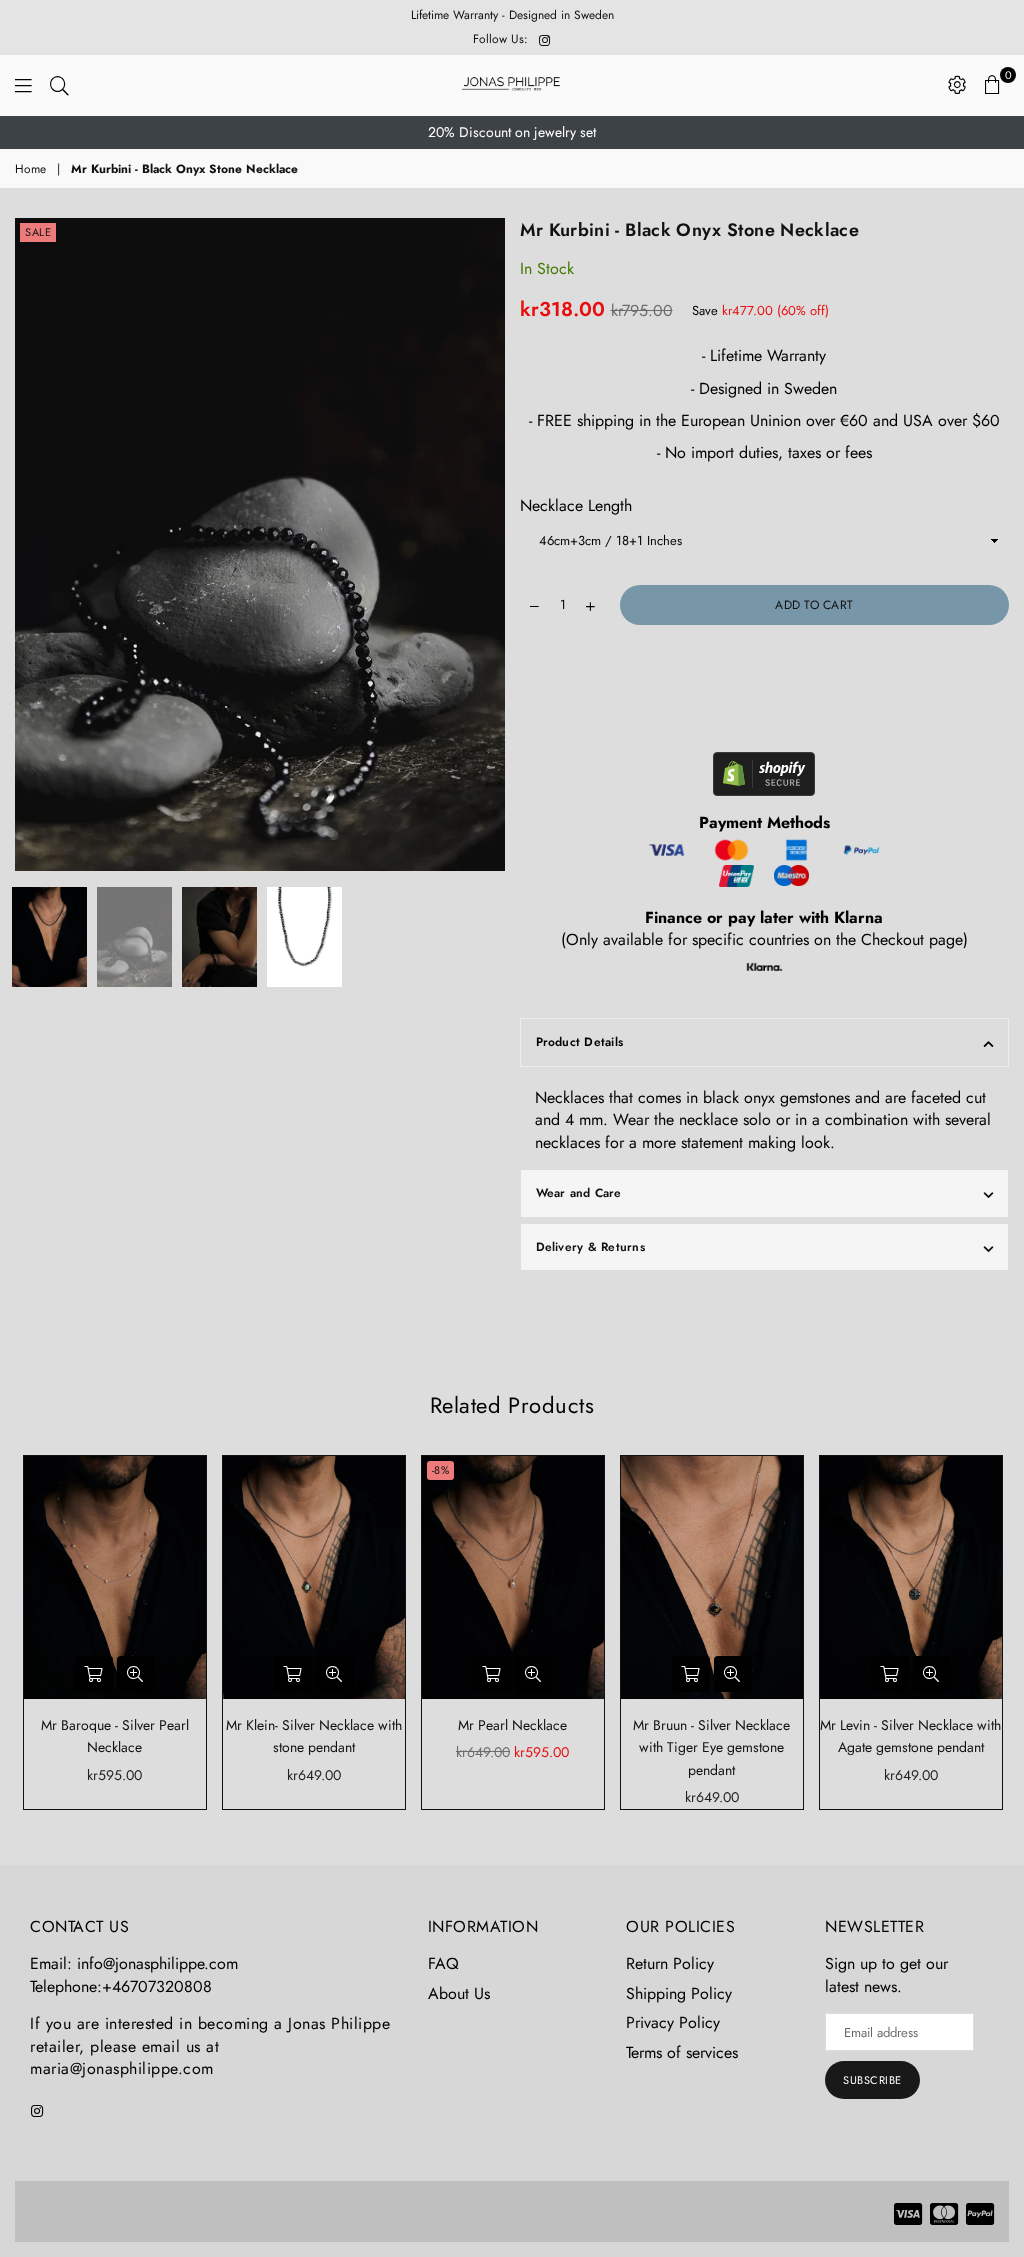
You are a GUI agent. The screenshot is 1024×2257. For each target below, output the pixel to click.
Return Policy (670, 1963)
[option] (512, 133)
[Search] (59, 85)
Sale (38, 232)
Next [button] (487, 544)
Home (30, 169)
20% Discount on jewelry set (512, 132)
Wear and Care (579, 1193)
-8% (441, 1470)
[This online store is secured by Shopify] (764, 777)
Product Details (580, 1042)
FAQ (443, 1963)
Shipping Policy (679, 1993)
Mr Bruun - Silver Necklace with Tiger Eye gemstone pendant (711, 1747)
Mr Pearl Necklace (512, 1725)
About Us (459, 1993)
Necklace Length (576, 506)
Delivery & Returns (590, 1247)
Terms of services (682, 2052)
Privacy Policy (673, 2022)
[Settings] (957, 85)
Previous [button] (32, 544)
